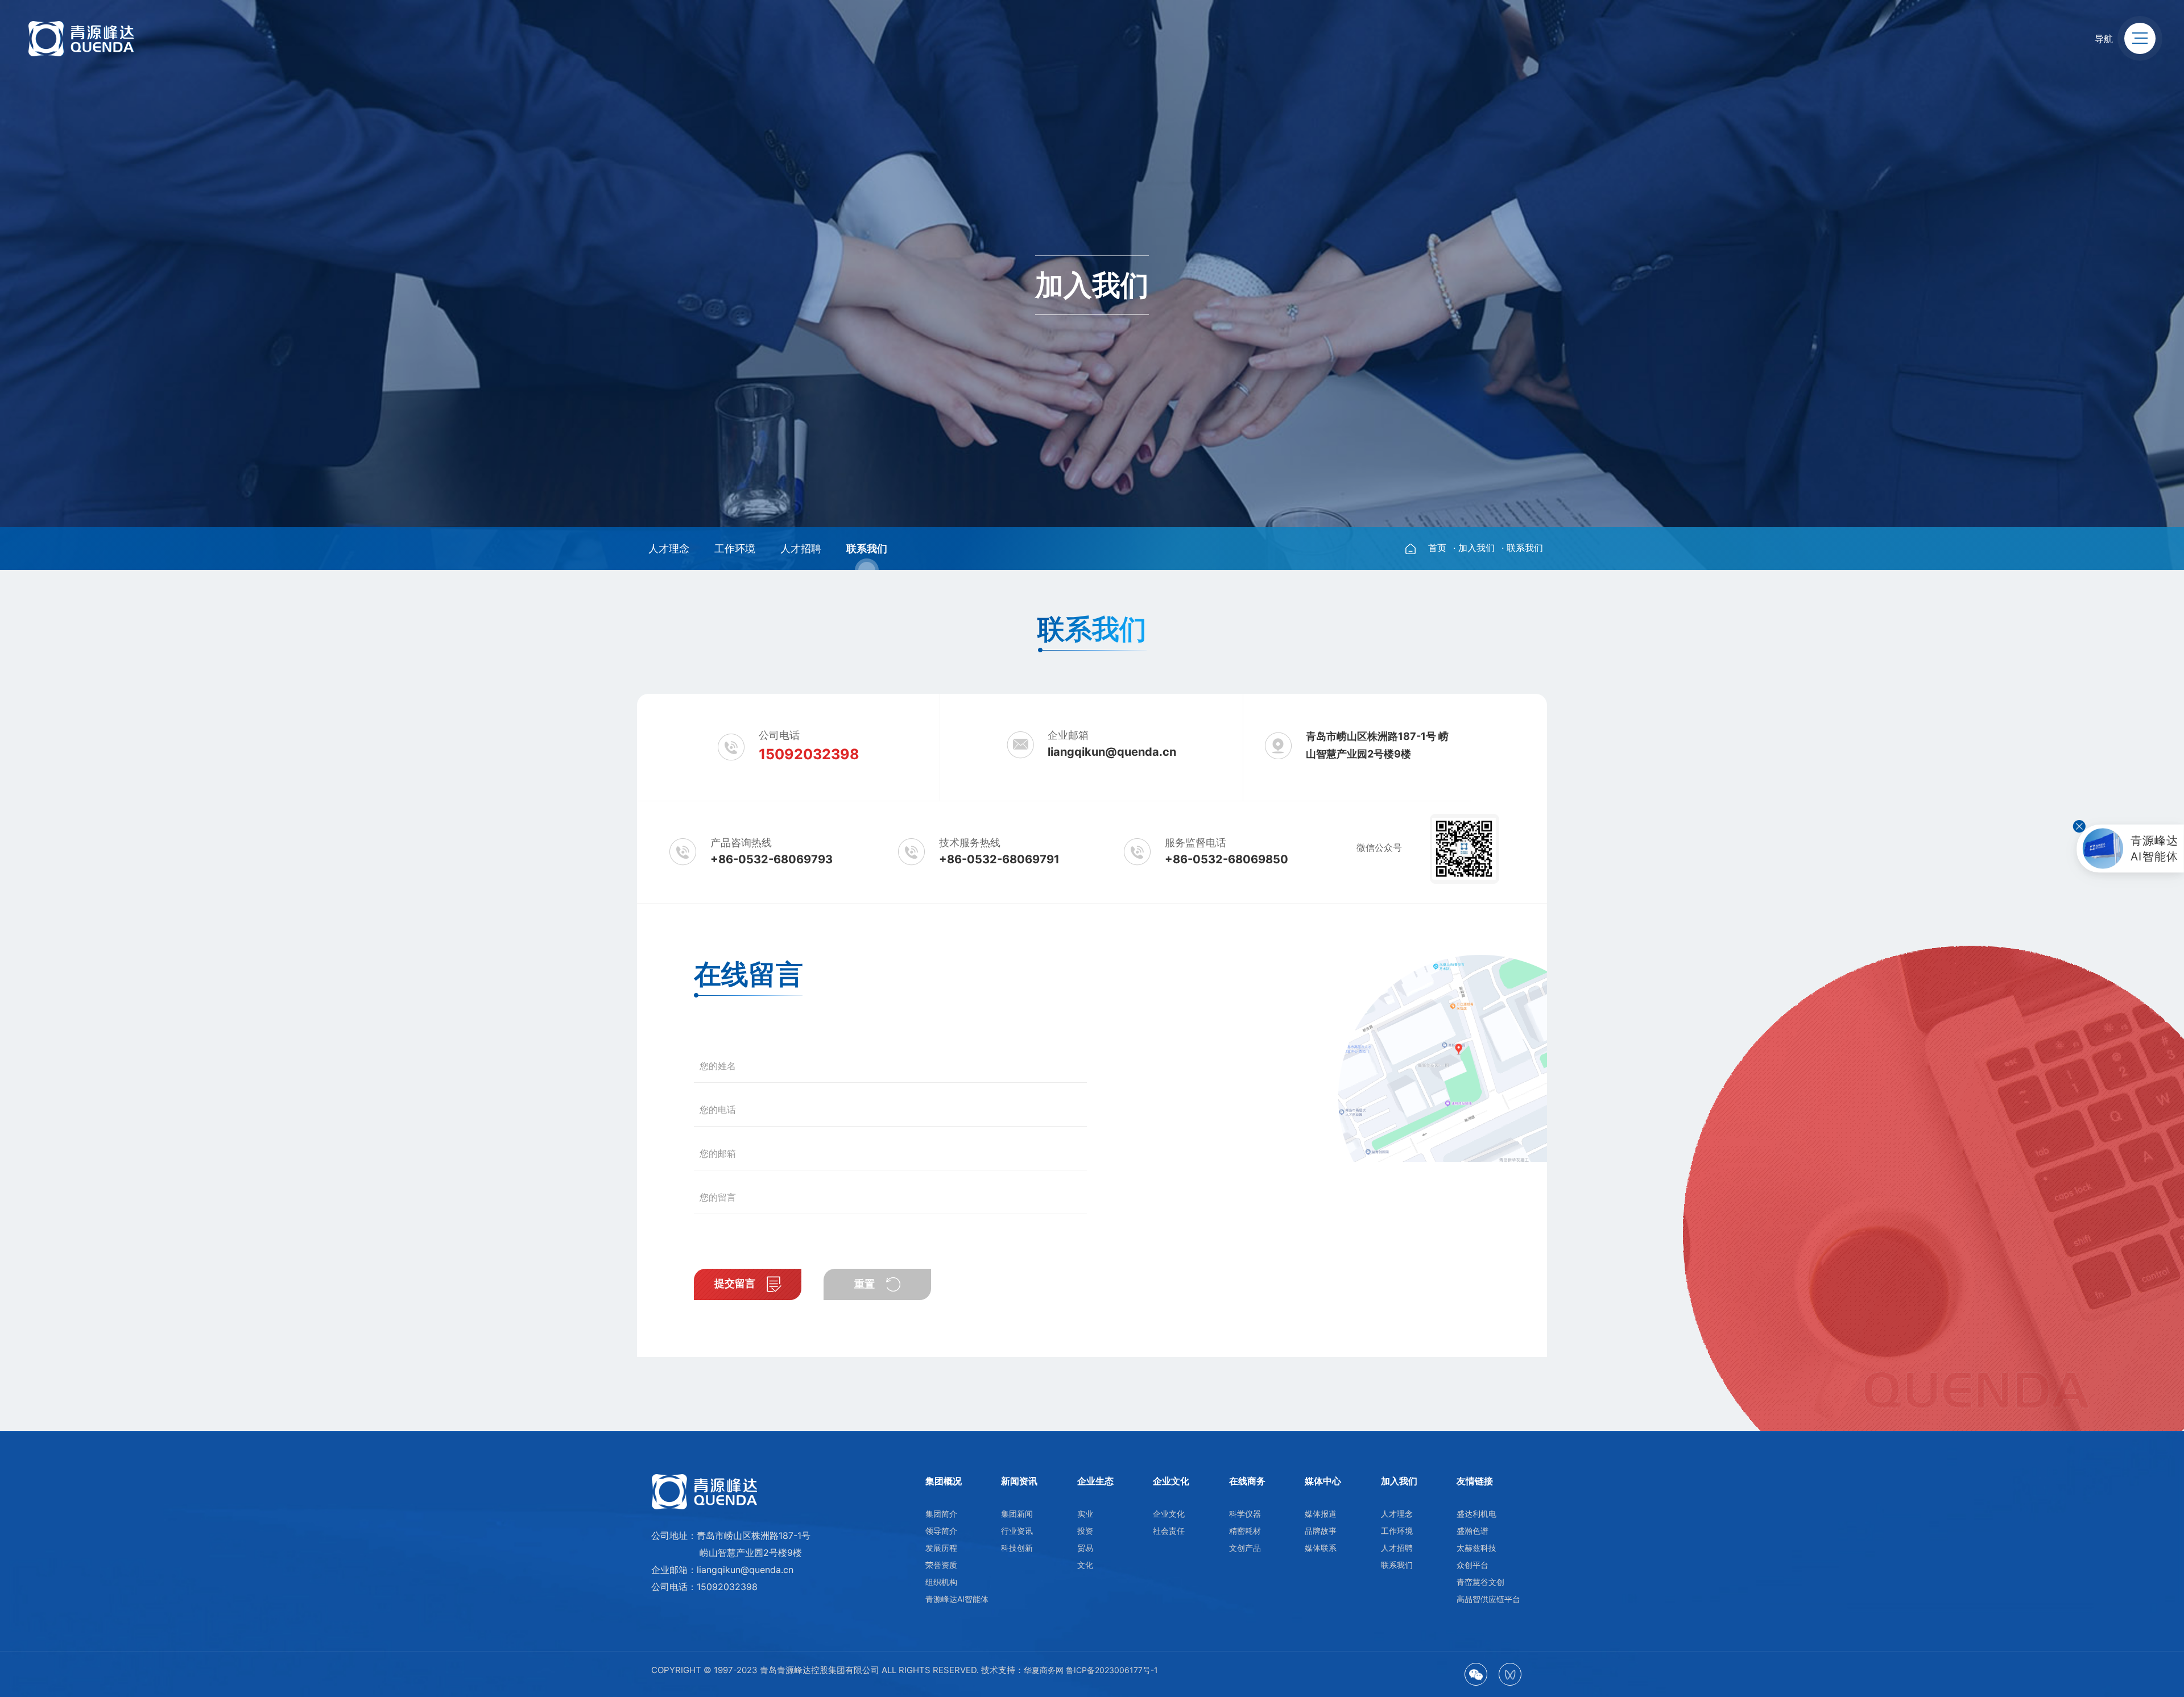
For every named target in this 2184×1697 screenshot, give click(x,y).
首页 (1437, 548)
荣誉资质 (941, 1565)
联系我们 (867, 549)
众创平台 (1472, 1565)
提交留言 (736, 1284)
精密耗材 (1245, 1531)
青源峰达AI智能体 (957, 1599)
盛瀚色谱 (1472, 1531)
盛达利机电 (1476, 1514)
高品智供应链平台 (1488, 1599)
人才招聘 (801, 549)
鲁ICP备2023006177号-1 (1112, 1670)
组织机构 (941, 1582)
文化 (1085, 1565)
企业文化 (1169, 1514)
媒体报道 (1321, 1514)
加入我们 (1476, 548)
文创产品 (1245, 1548)
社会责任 (1169, 1531)
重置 (866, 1284)
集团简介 (941, 1514)
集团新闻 (1017, 1514)
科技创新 (1017, 1548)
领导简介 (941, 1531)
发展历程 (941, 1548)
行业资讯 (1017, 1531)
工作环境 (735, 549)
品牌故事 (1321, 1531)
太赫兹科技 (1476, 1548)
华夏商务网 (1044, 1670)
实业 (1085, 1514)
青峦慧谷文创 (1480, 1582)
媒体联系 (1321, 1548)
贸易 (1085, 1548)
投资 (1085, 1531)
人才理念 (669, 549)
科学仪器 (1245, 1514)
